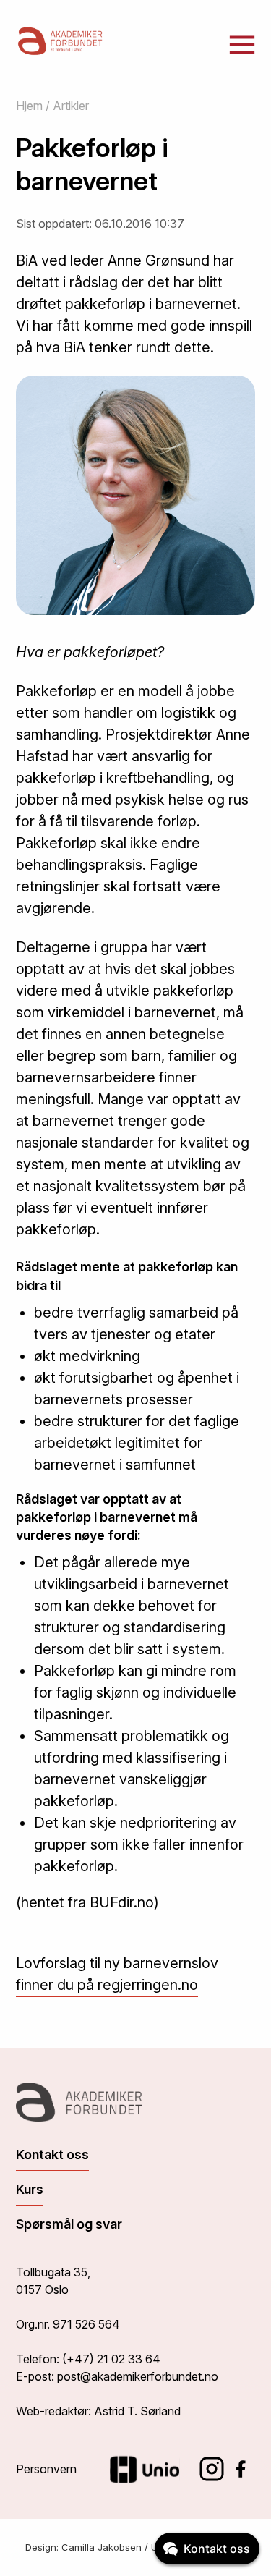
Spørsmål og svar (69, 2224)
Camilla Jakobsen (102, 2547)
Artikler (71, 106)
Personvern (46, 2469)
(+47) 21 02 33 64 (111, 2359)
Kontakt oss (52, 2155)
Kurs (30, 2189)
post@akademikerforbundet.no (138, 2376)
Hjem (29, 106)
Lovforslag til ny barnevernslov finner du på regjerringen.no (117, 1974)
